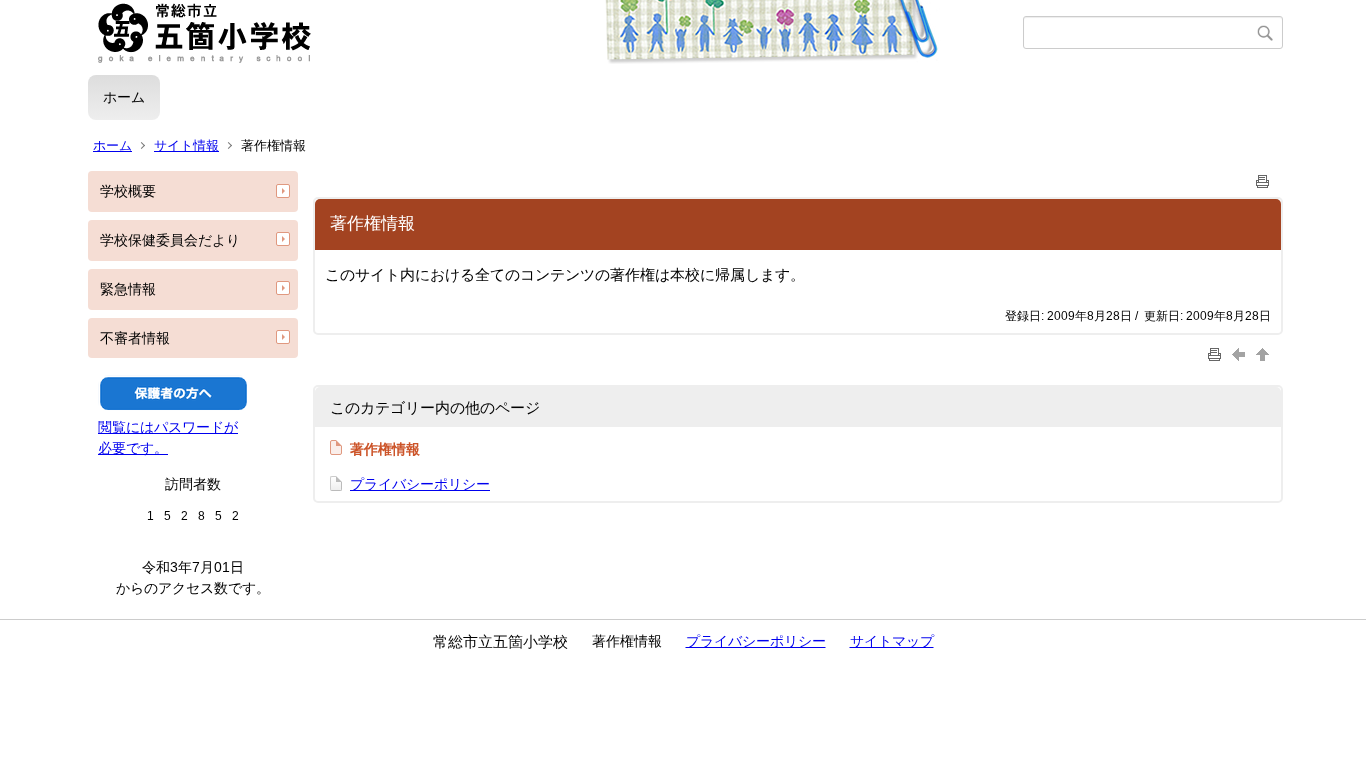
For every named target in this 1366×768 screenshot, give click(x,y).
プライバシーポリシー (420, 484)
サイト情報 (186, 145)
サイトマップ (892, 641)
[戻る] (1241, 354)
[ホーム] (555, 33)
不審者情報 (135, 338)
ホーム (124, 97)
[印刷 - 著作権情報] (1263, 177)
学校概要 (128, 191)
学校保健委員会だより (170, 240)
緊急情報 (128, 289)
